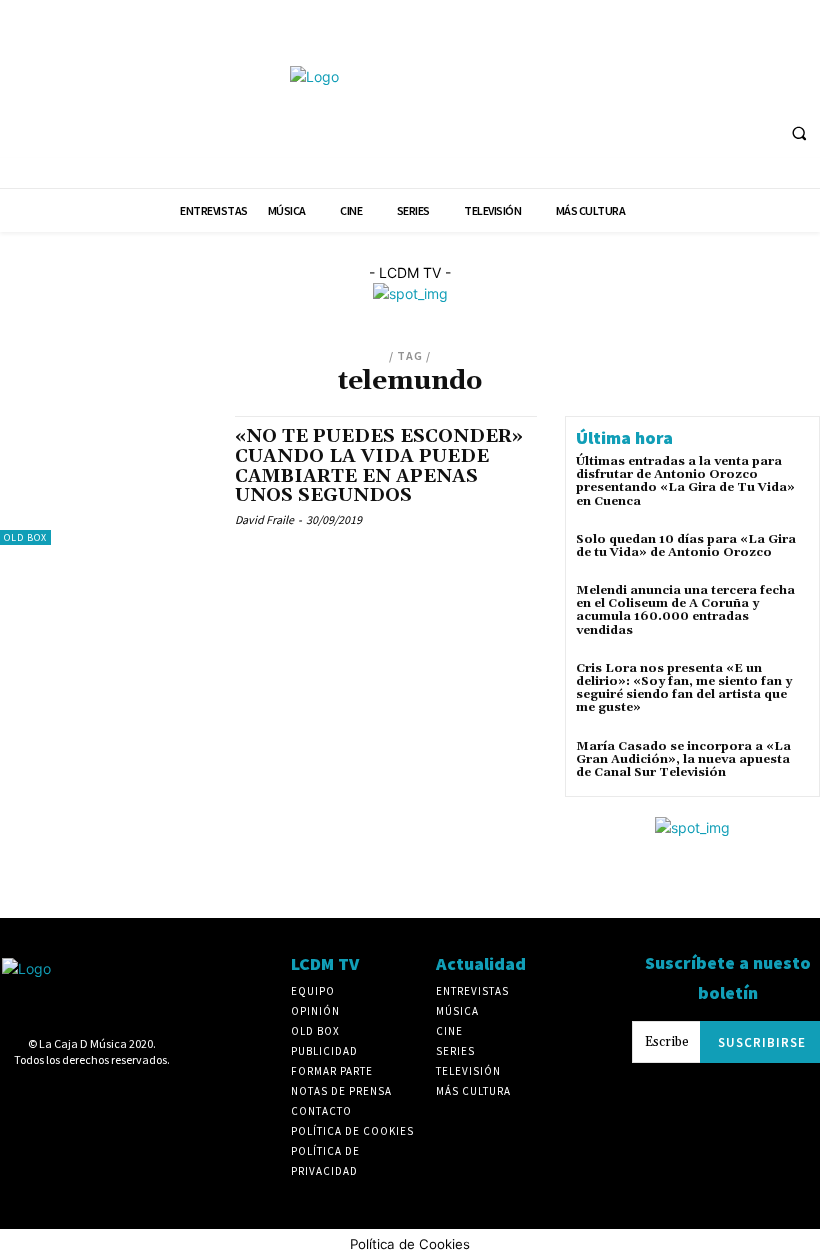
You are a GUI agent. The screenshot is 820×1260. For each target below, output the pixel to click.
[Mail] (693, 88)
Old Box (25, 537)
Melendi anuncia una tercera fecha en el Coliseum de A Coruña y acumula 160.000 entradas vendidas (685, 610)
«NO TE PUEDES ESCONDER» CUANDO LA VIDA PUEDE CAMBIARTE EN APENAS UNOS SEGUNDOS (379, 466)
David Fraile (264, 519)
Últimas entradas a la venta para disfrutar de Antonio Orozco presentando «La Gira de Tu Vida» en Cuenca (685, 481)
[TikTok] (730, 88)
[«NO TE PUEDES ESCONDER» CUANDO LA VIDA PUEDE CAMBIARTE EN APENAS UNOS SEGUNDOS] (107, 480)
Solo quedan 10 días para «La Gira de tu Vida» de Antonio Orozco (686, 546)
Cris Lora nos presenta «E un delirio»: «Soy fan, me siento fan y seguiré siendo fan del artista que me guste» (684, 688)
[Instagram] (656, 88)
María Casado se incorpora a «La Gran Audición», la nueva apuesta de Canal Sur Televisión (683, 759)
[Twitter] (768, 88)
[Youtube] (805, 88)
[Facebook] (582, 88)
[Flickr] (619, 88)
